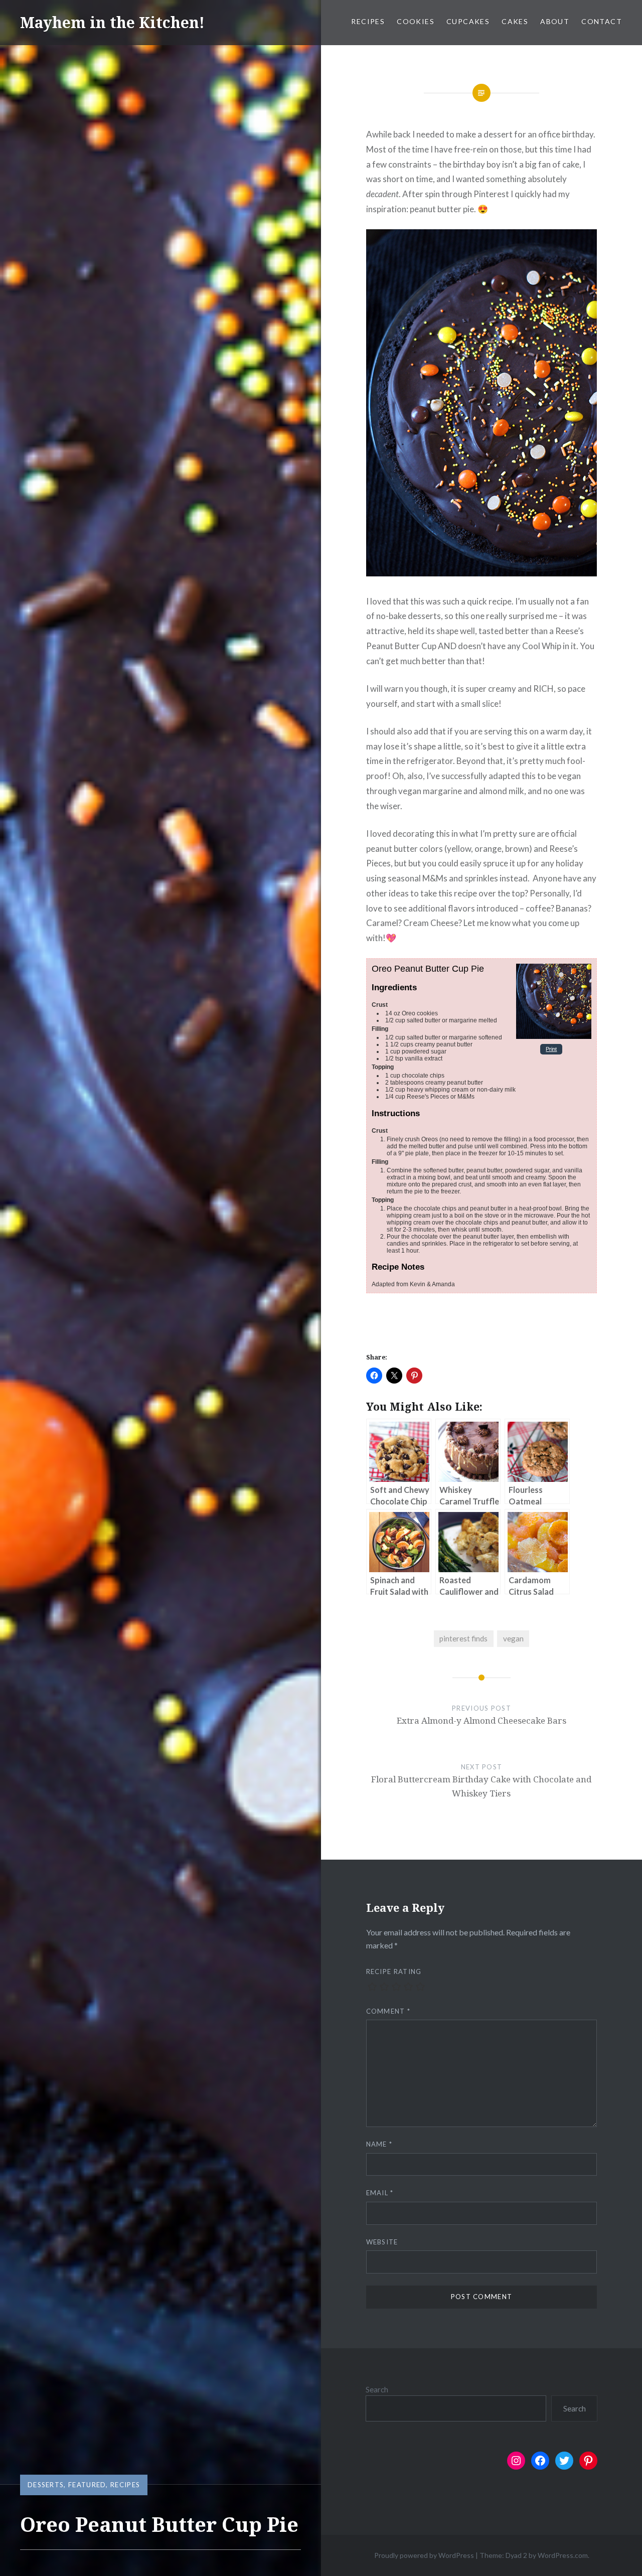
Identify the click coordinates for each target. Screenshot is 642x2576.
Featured (87, 2485)
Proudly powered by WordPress (424, 2555)
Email (380, 2193)
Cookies (416, 21)
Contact (602, 21)
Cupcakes (468, 21)
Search (377, 2389)
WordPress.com (563, 2555)
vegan (513, 1638)
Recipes (368, 21)
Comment (388, 2011)
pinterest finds (463, 1638)
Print (551, 1049)
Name (379, 2144)
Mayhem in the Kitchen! (112, 22)
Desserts (46, 2485)
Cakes (515, 21)
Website (382, 2242)
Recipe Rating (394, 1972)
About (555, 21)
